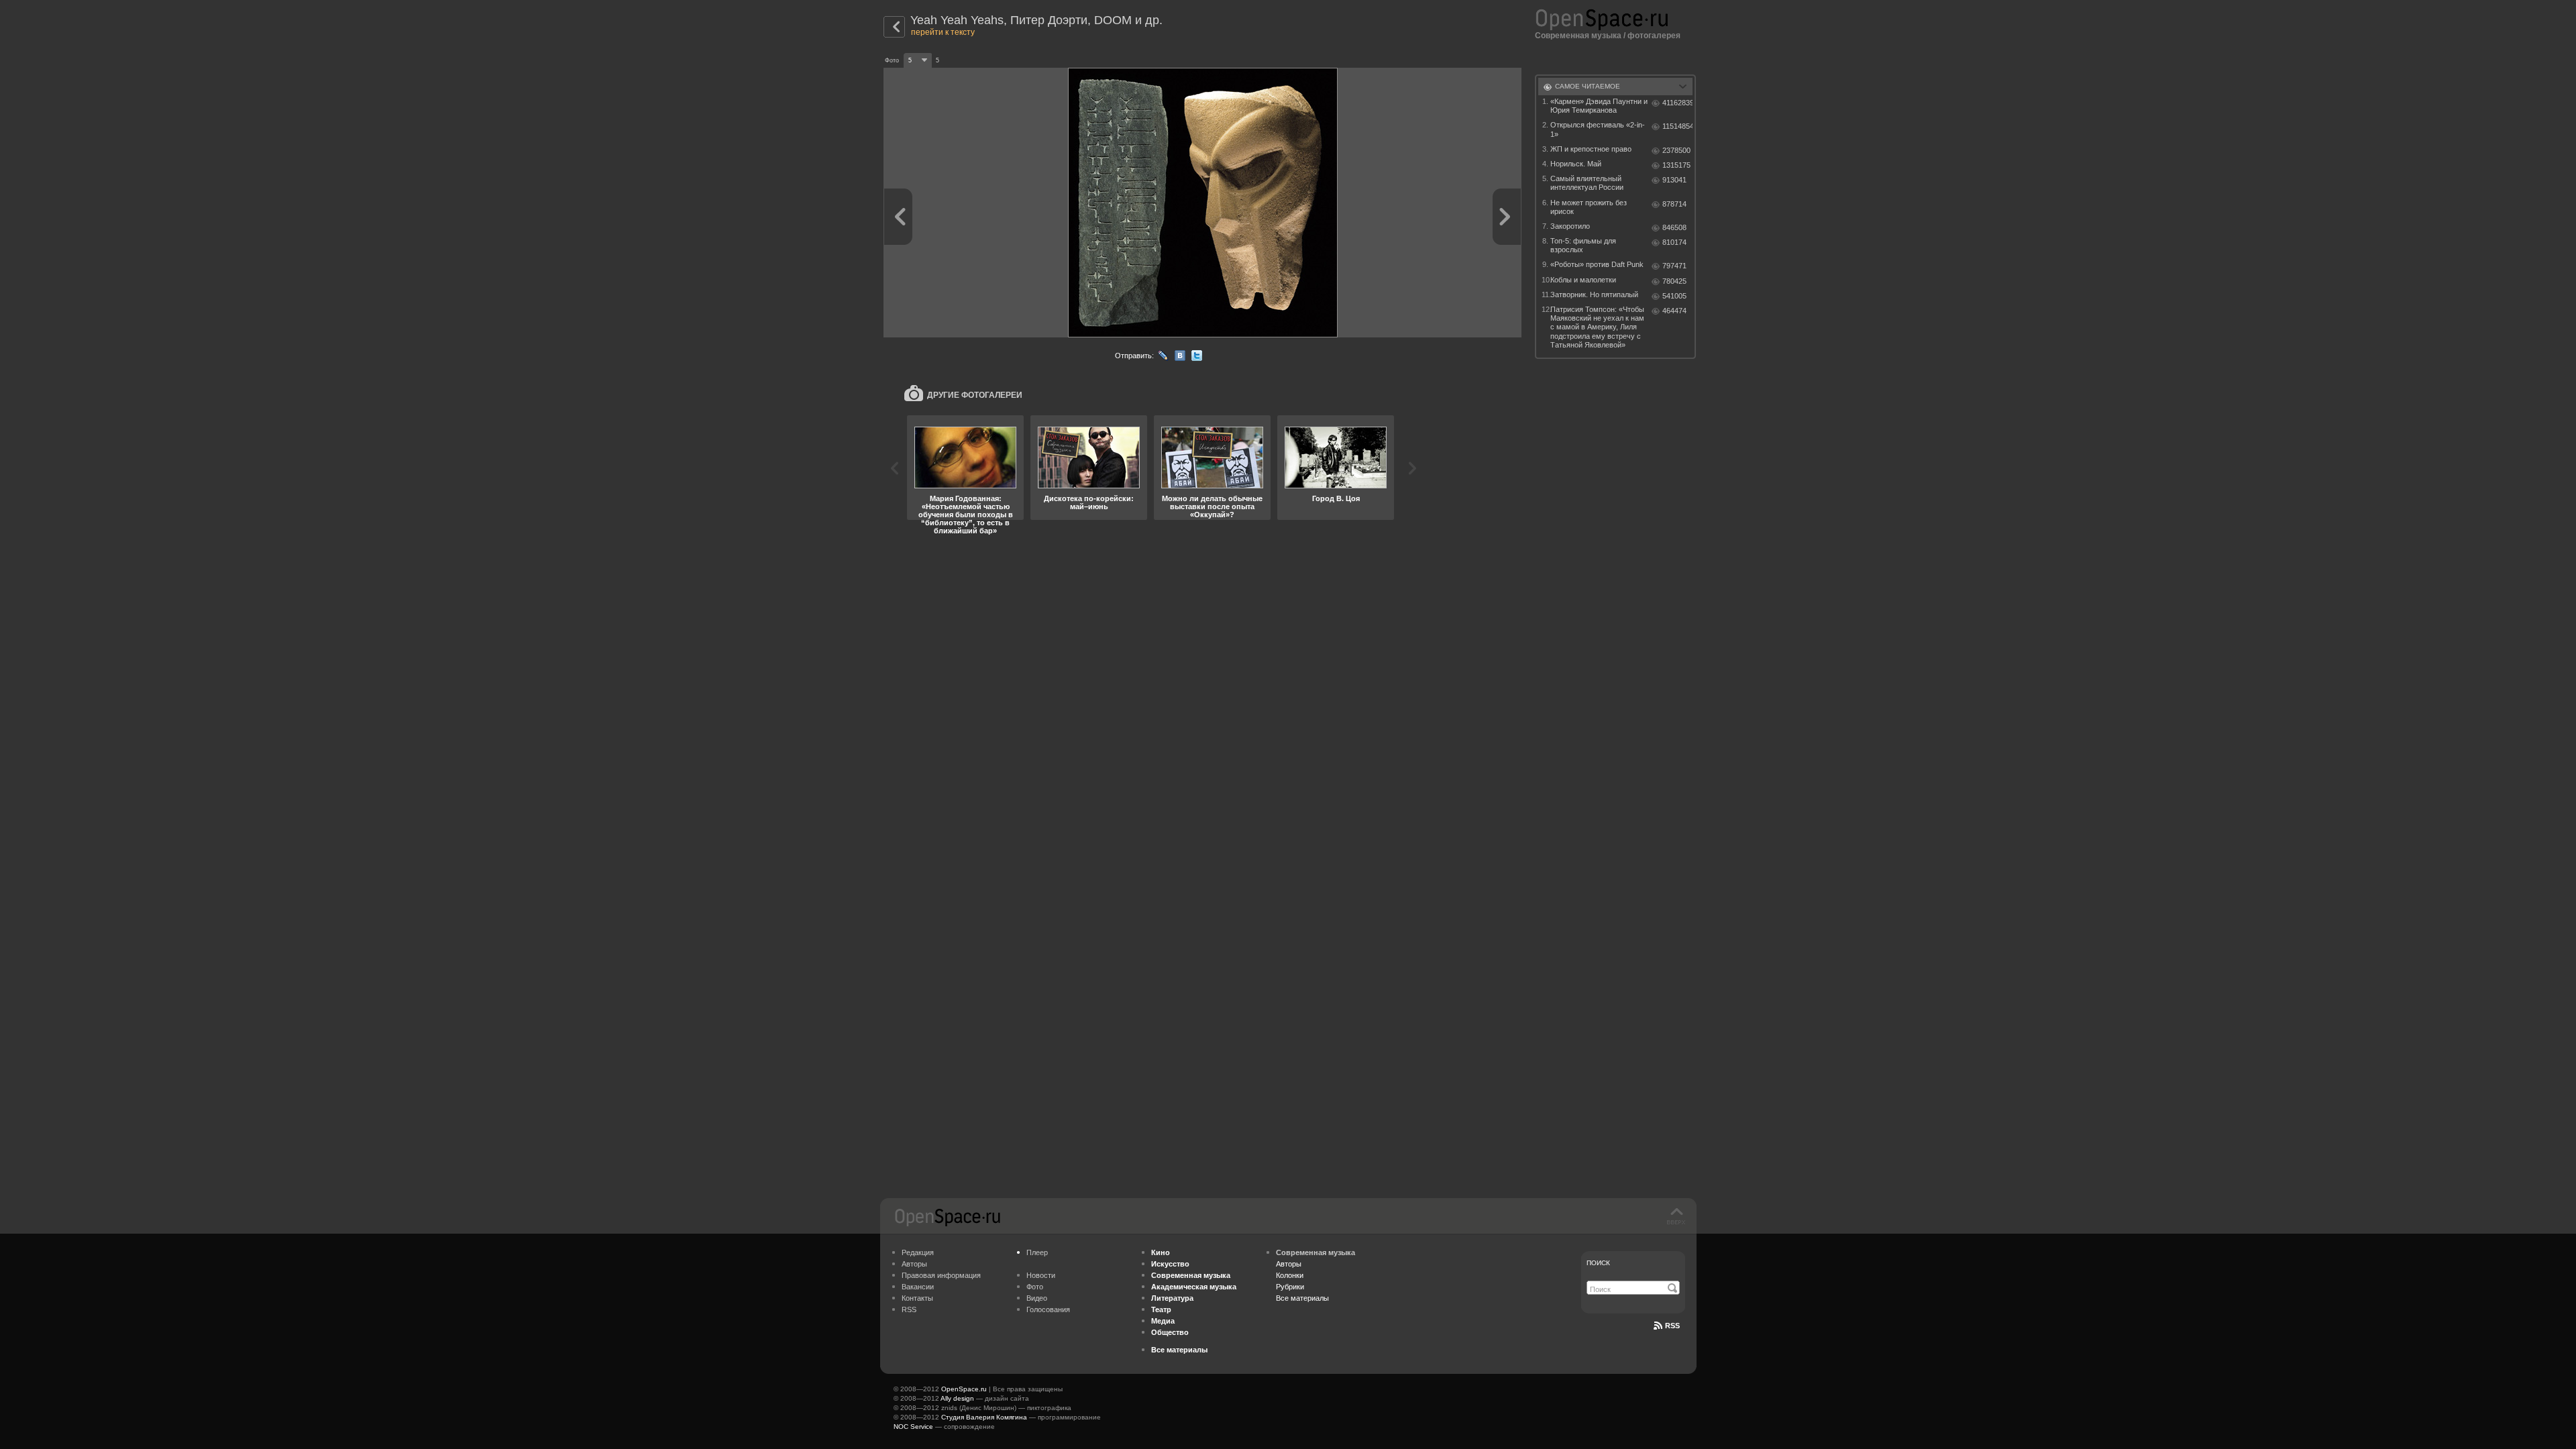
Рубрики (1290, 1287)
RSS (909, 1309)
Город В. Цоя (1336, 498)
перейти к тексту (943, 32)
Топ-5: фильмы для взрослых (1583, 245)
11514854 (1677, 126)
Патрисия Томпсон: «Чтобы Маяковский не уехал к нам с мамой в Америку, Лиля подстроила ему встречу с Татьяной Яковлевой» (1597, 327)
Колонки (1290, 1275)
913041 (1674, 180)
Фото (1035, 1287)
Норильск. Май (1576, 164)
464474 (1674, 311)
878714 (1674, 204)
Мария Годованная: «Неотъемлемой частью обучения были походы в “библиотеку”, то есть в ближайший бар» (966, 515)
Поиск (1598, 1263)
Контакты (917, 1298)
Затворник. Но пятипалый (1594, 294)
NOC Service (913, 1427)
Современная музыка (1578, 36)
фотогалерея (1654, 36)
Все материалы (1302, 1298)
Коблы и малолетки (1583, 280)
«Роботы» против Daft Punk (1597, 264)
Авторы (914, 1264)
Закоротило (1570, 226)
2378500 (1676, 150)
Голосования (1048, 1309)
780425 (1674, 281)
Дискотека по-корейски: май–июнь (1089, 502)
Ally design (957, 1398)
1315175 (1676, 165)
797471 (1674, 266)
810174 (1674, 242)
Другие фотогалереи (975, 395)
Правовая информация (941, 1275)
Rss (1672, 1326)
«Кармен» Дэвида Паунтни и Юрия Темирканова (1599, 106)
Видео (1037, 1298)
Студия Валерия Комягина (984, 1417)
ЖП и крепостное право (1591, 149)
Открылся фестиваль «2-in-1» (1598, 129)
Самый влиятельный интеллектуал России (1587, 183)
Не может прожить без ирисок (1589, 207)
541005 (1674, 296)
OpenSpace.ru (964, 1389)
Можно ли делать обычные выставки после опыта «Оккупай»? (1212, 506)
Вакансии (918, 1287)
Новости (1041, 1275)
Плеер (1037, 1252)
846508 (1674, 227)
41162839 (1677, 103)
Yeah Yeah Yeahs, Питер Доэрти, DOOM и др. (1036, 20)
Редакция (918, 1252)
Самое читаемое (1588, 86)
